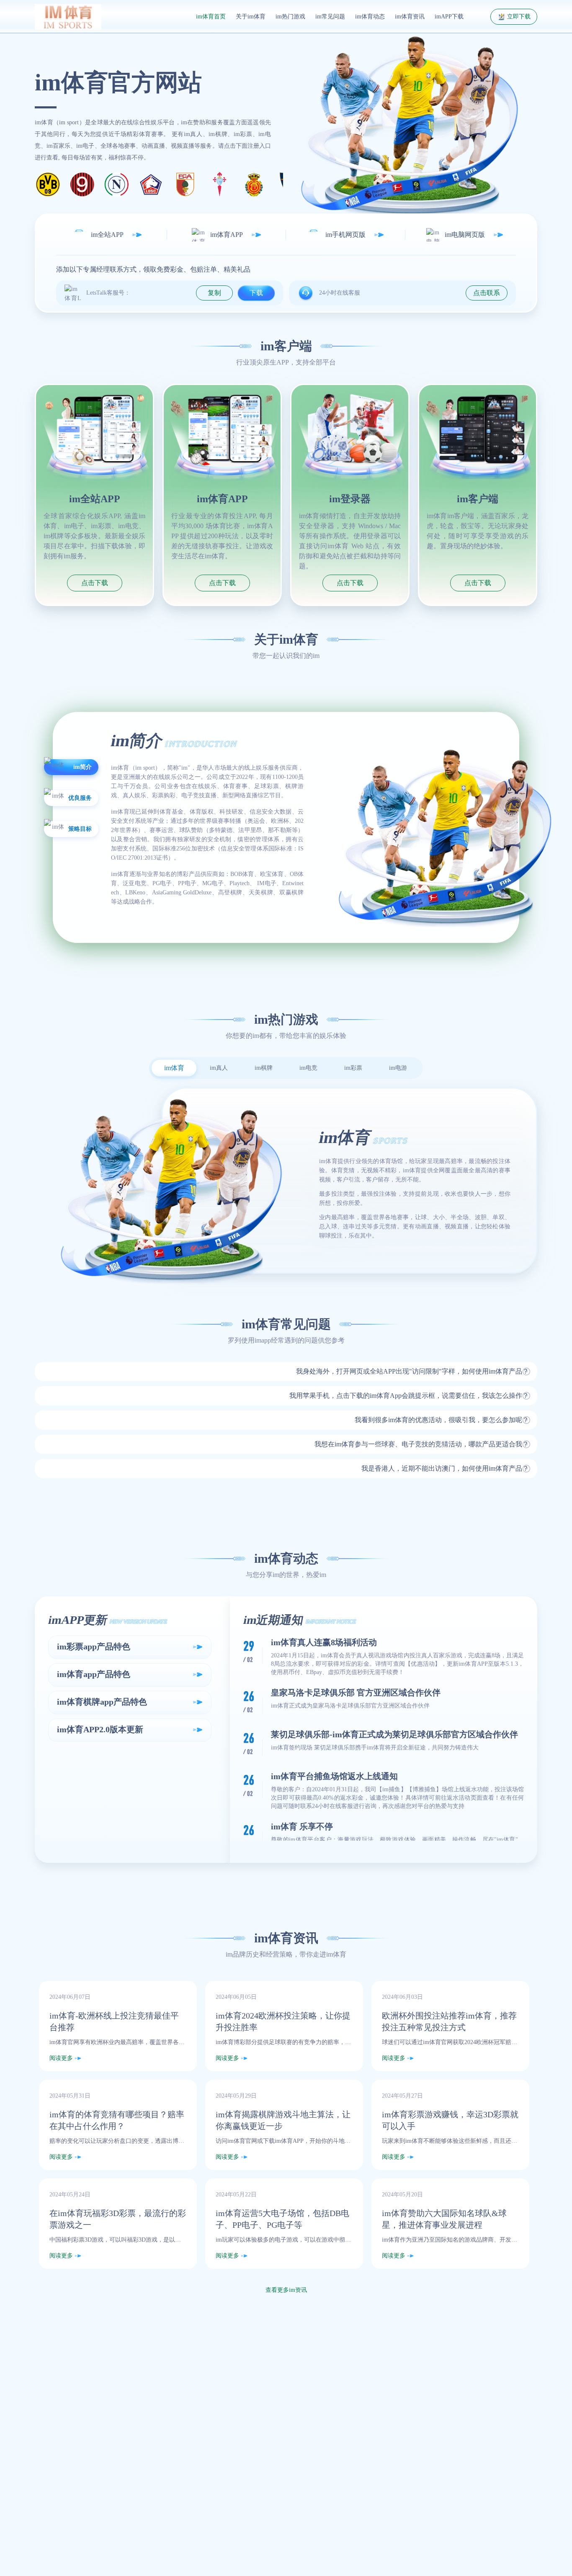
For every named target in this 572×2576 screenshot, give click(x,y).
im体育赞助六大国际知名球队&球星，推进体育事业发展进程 (444, 2219)
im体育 (336, 1954)
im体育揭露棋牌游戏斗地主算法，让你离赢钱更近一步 (283, 2120)
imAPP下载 (449, 17)
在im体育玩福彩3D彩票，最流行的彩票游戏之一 (118, 2219)
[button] (286, 1371)
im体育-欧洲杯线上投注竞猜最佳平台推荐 (114, 2021)
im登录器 (350, 499)
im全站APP (107, 235)
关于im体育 (251, 17)
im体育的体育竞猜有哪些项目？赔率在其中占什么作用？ (117, 2120)
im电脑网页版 (465, 235)
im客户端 (478, 499)
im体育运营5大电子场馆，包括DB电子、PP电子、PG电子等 (282, 2219)
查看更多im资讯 (286, 2290)
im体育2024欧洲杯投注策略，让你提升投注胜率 (283, 2021)
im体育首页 (211, 17)
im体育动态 (370, 17)
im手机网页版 (345, 235)
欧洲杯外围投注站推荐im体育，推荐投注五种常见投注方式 (449, 2021)
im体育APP (227, 235)
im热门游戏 (290, 17)
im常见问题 (330, 17)
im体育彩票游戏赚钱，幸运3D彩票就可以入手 (450, 2120)
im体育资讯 (410, 17)
